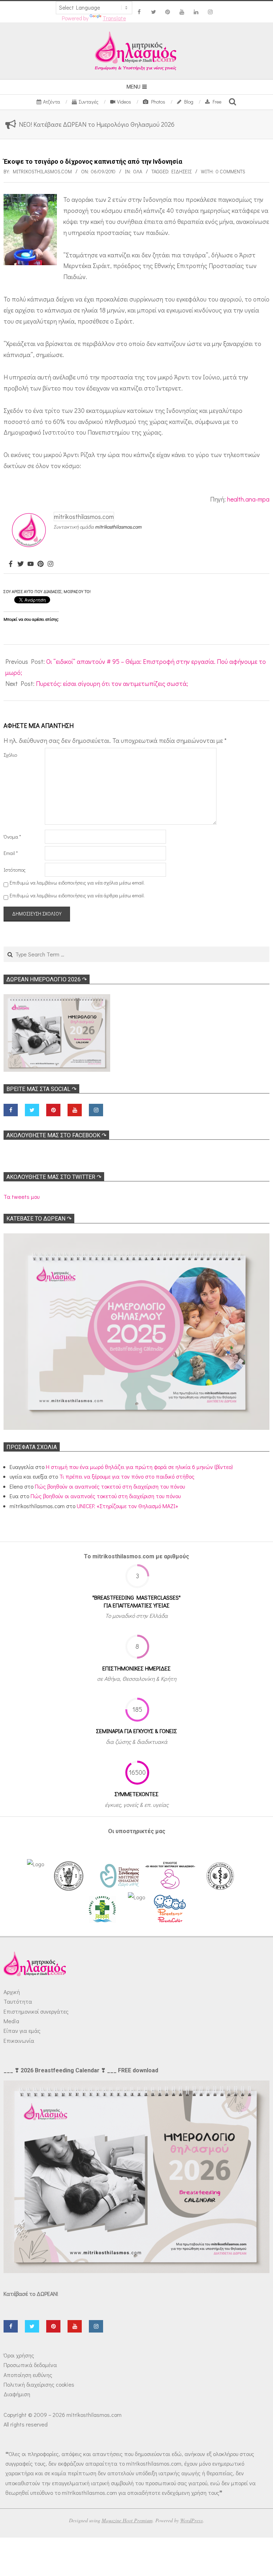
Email (11, 853)
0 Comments (231, 171)
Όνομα (12, 837)
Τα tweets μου (22, 1197)
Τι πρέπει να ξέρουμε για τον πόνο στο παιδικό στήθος (127, 1476)
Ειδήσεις (181, 171)
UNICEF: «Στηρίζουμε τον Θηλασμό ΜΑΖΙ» (127, 1506)
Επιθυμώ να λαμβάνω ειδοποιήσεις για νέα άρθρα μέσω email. (77, 895)
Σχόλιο (10, 755)
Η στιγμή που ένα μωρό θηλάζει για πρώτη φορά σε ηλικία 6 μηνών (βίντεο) (139, 1467)
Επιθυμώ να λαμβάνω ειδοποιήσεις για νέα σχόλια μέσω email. (77, 883)
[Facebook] (11, 564)
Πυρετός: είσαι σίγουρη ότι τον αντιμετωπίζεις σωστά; (112, 683)
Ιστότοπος (15, 870)
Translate (114, 18)
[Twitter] (21, 564)
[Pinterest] (41, 564)
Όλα (138, 171)
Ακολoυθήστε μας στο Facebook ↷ (56, 1135)
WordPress (192, 2520)
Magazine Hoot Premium (127, 2520)
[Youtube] (31, 564)
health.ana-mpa (248, 499)
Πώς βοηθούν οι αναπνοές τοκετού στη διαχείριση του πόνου (110, 1486)
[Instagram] (50, 564)
